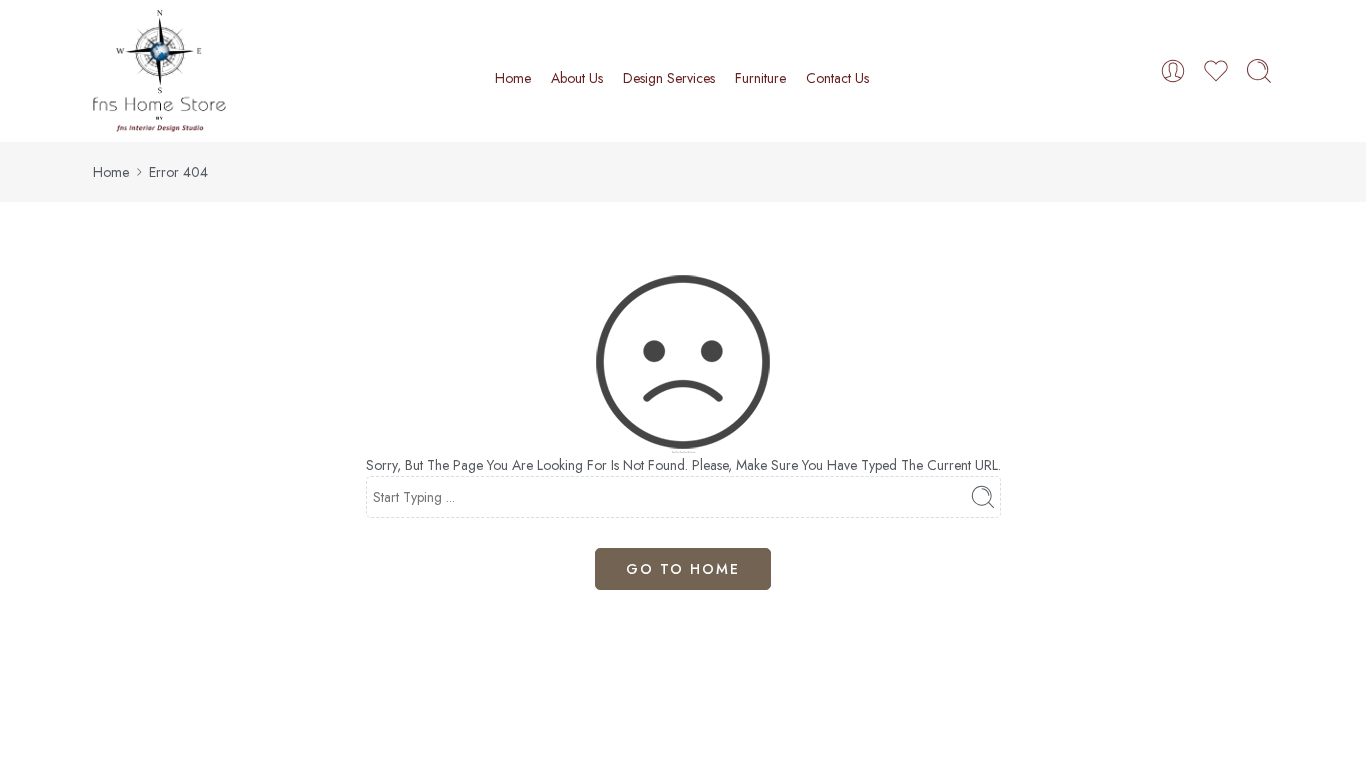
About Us (577, 78)
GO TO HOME (683, 569)
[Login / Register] (1173, 71)
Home (513, 78)
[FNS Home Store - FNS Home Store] (159, 71)
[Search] (1259, 71)
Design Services (669, 78)
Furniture (760, 78)
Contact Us (837, 78)
